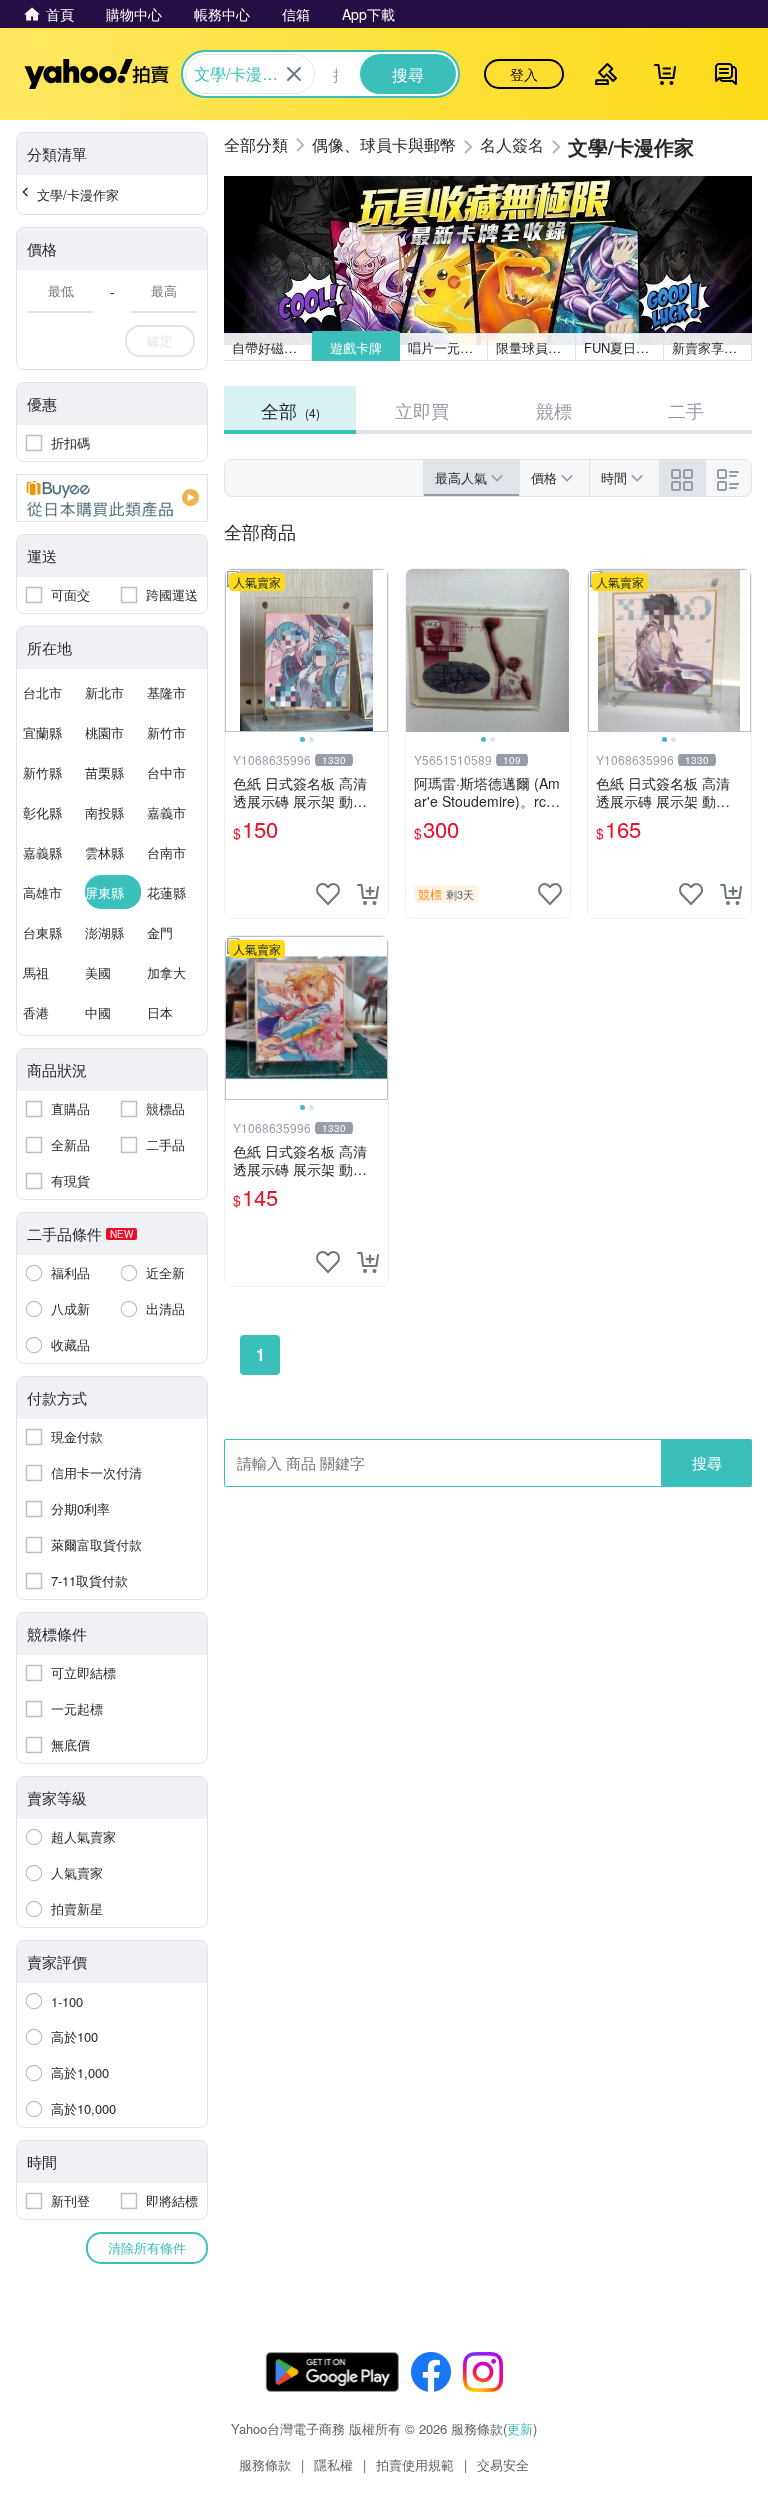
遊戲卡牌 (356, 347)
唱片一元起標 (447, 347)
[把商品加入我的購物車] (368, 894)
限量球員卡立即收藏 (536, 347)
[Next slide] (375, 651)
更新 (520, 2428)
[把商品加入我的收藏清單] (328, 894)
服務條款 (265, 2464)
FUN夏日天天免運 (624, 347)
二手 (686, 410)
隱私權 (333, 2464)
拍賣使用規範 (415, 2464)
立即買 (422, 410)
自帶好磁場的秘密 (272, 347)
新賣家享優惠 (711, 347)
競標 (554, 410)
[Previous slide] (238, 651)
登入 (524, 74)
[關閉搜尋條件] (294, 74)
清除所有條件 (147, 2247)
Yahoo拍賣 (96, 74)
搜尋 (707, 1462)
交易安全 (503, 2464)
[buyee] (112, 498)
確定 (160, 340)
